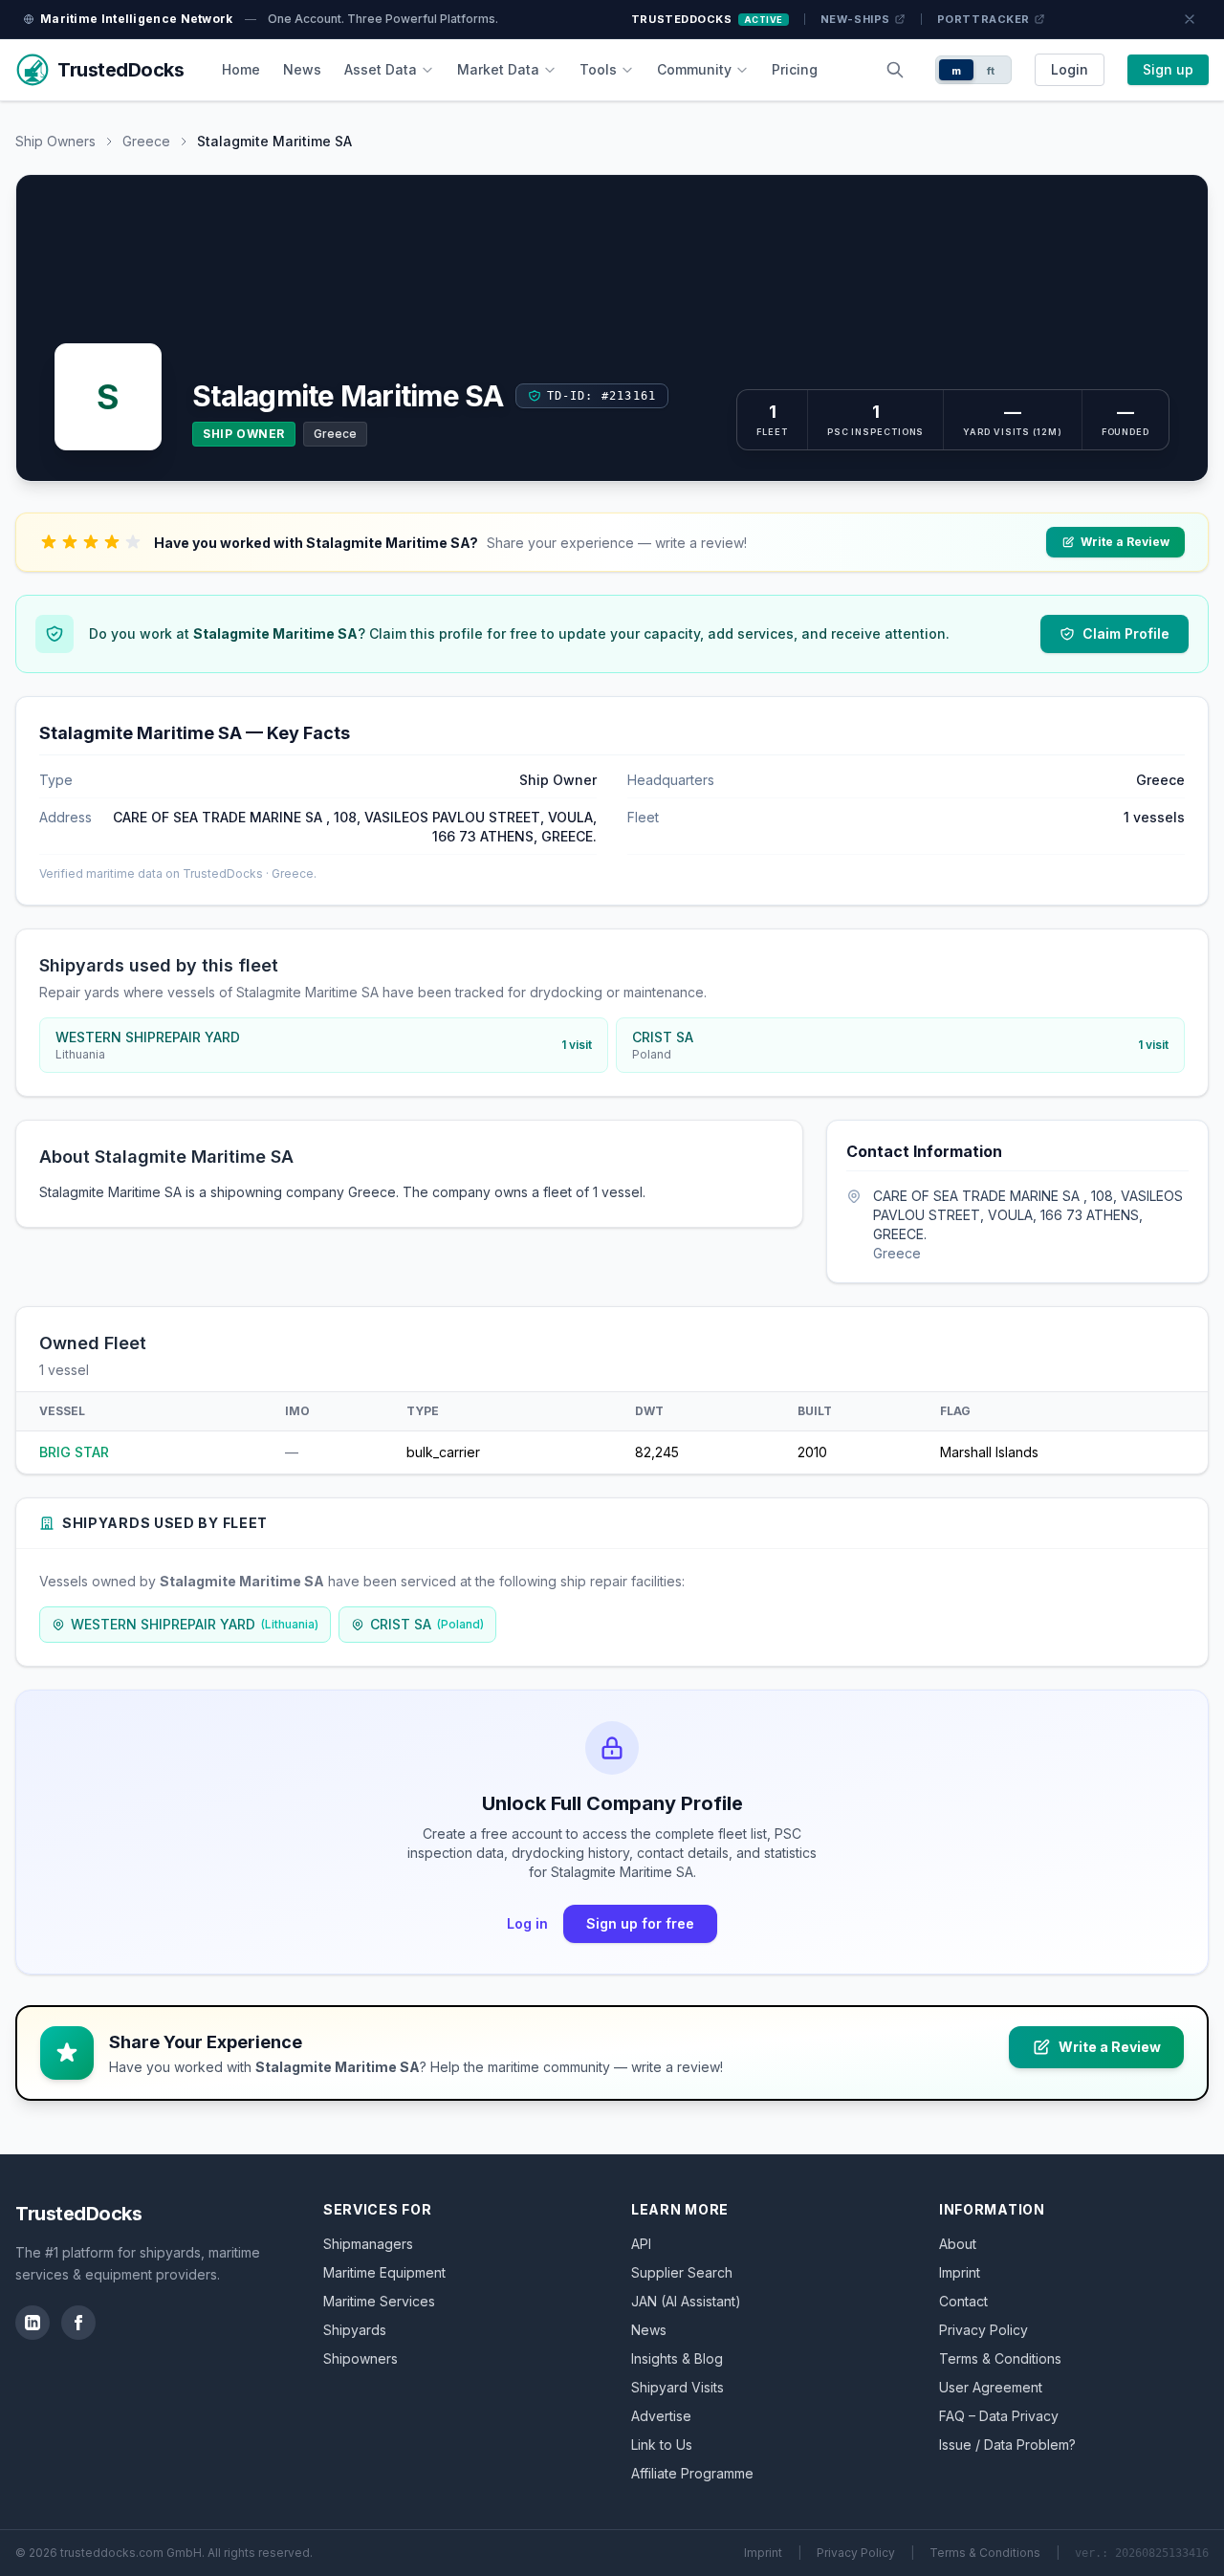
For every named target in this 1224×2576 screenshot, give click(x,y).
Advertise (661, 2416)
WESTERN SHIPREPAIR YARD (195, 1624)
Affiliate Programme (692, 2473)
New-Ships (855, 19)
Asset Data (381, 69)
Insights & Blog (677, 2358)
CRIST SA (427, 1624)
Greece (146, 141)
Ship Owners (55, 141)
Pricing (795, 69)
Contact (963, 2301)
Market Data (498, 69)
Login (1070, 69)
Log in (527, 1923)
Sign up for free (640, 1923)
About (958, 2244)
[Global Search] (895, 70)
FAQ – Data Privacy (999, 2416)
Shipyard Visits (678, 2387)
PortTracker (984, 19)
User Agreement (991, 2387)
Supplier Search (682, 2272)
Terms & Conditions (1000, 2358)
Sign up (1168, 69)
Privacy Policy (984, 2330)
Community (694, 69)
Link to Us (662, 2445)
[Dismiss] (1190, 19)
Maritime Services (379, 2301)
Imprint (960, 2272)
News (302, 69)
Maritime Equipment (384, 2272)
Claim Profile (1126, 633)
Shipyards (355, 2330)
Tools (598, 69)
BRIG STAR (74, 1452)
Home (241, 69)
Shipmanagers (368, 2244)
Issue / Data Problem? (1007, 2445)
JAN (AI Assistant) (686, 2301)
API (641, 2244)
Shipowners (361, 2358)
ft (991, 71)
